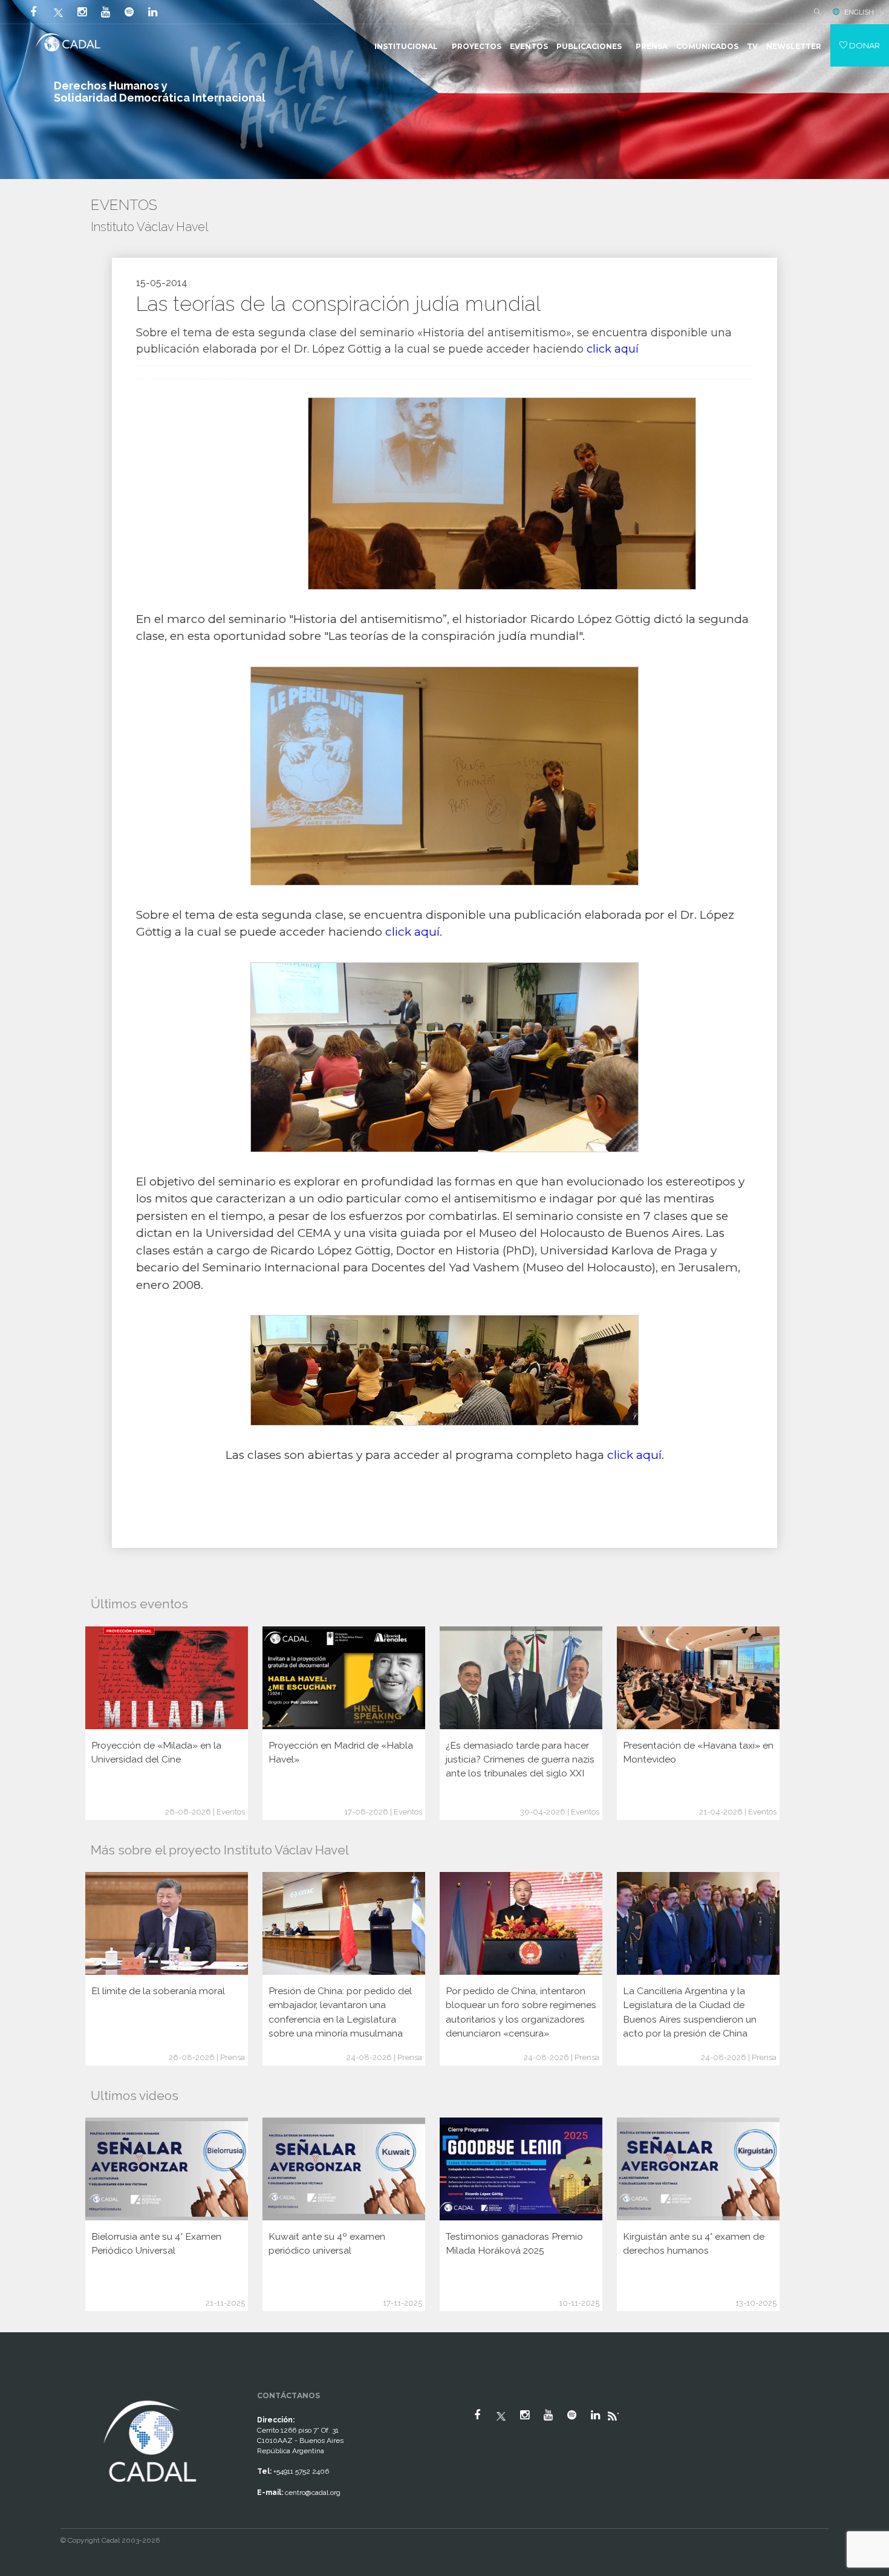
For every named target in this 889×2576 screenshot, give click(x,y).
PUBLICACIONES (589, 46)
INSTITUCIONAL (406, 46)
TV (752, 46)
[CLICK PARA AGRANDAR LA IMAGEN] (444, 1370)
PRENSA (652, 46)
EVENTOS (529, 46)
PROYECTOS (477, 46)
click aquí (613, 349)
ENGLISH (859, 12)
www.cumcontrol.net (23, 2387)
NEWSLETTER (794, 46)
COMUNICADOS (707, 46)
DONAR (864, 45)
